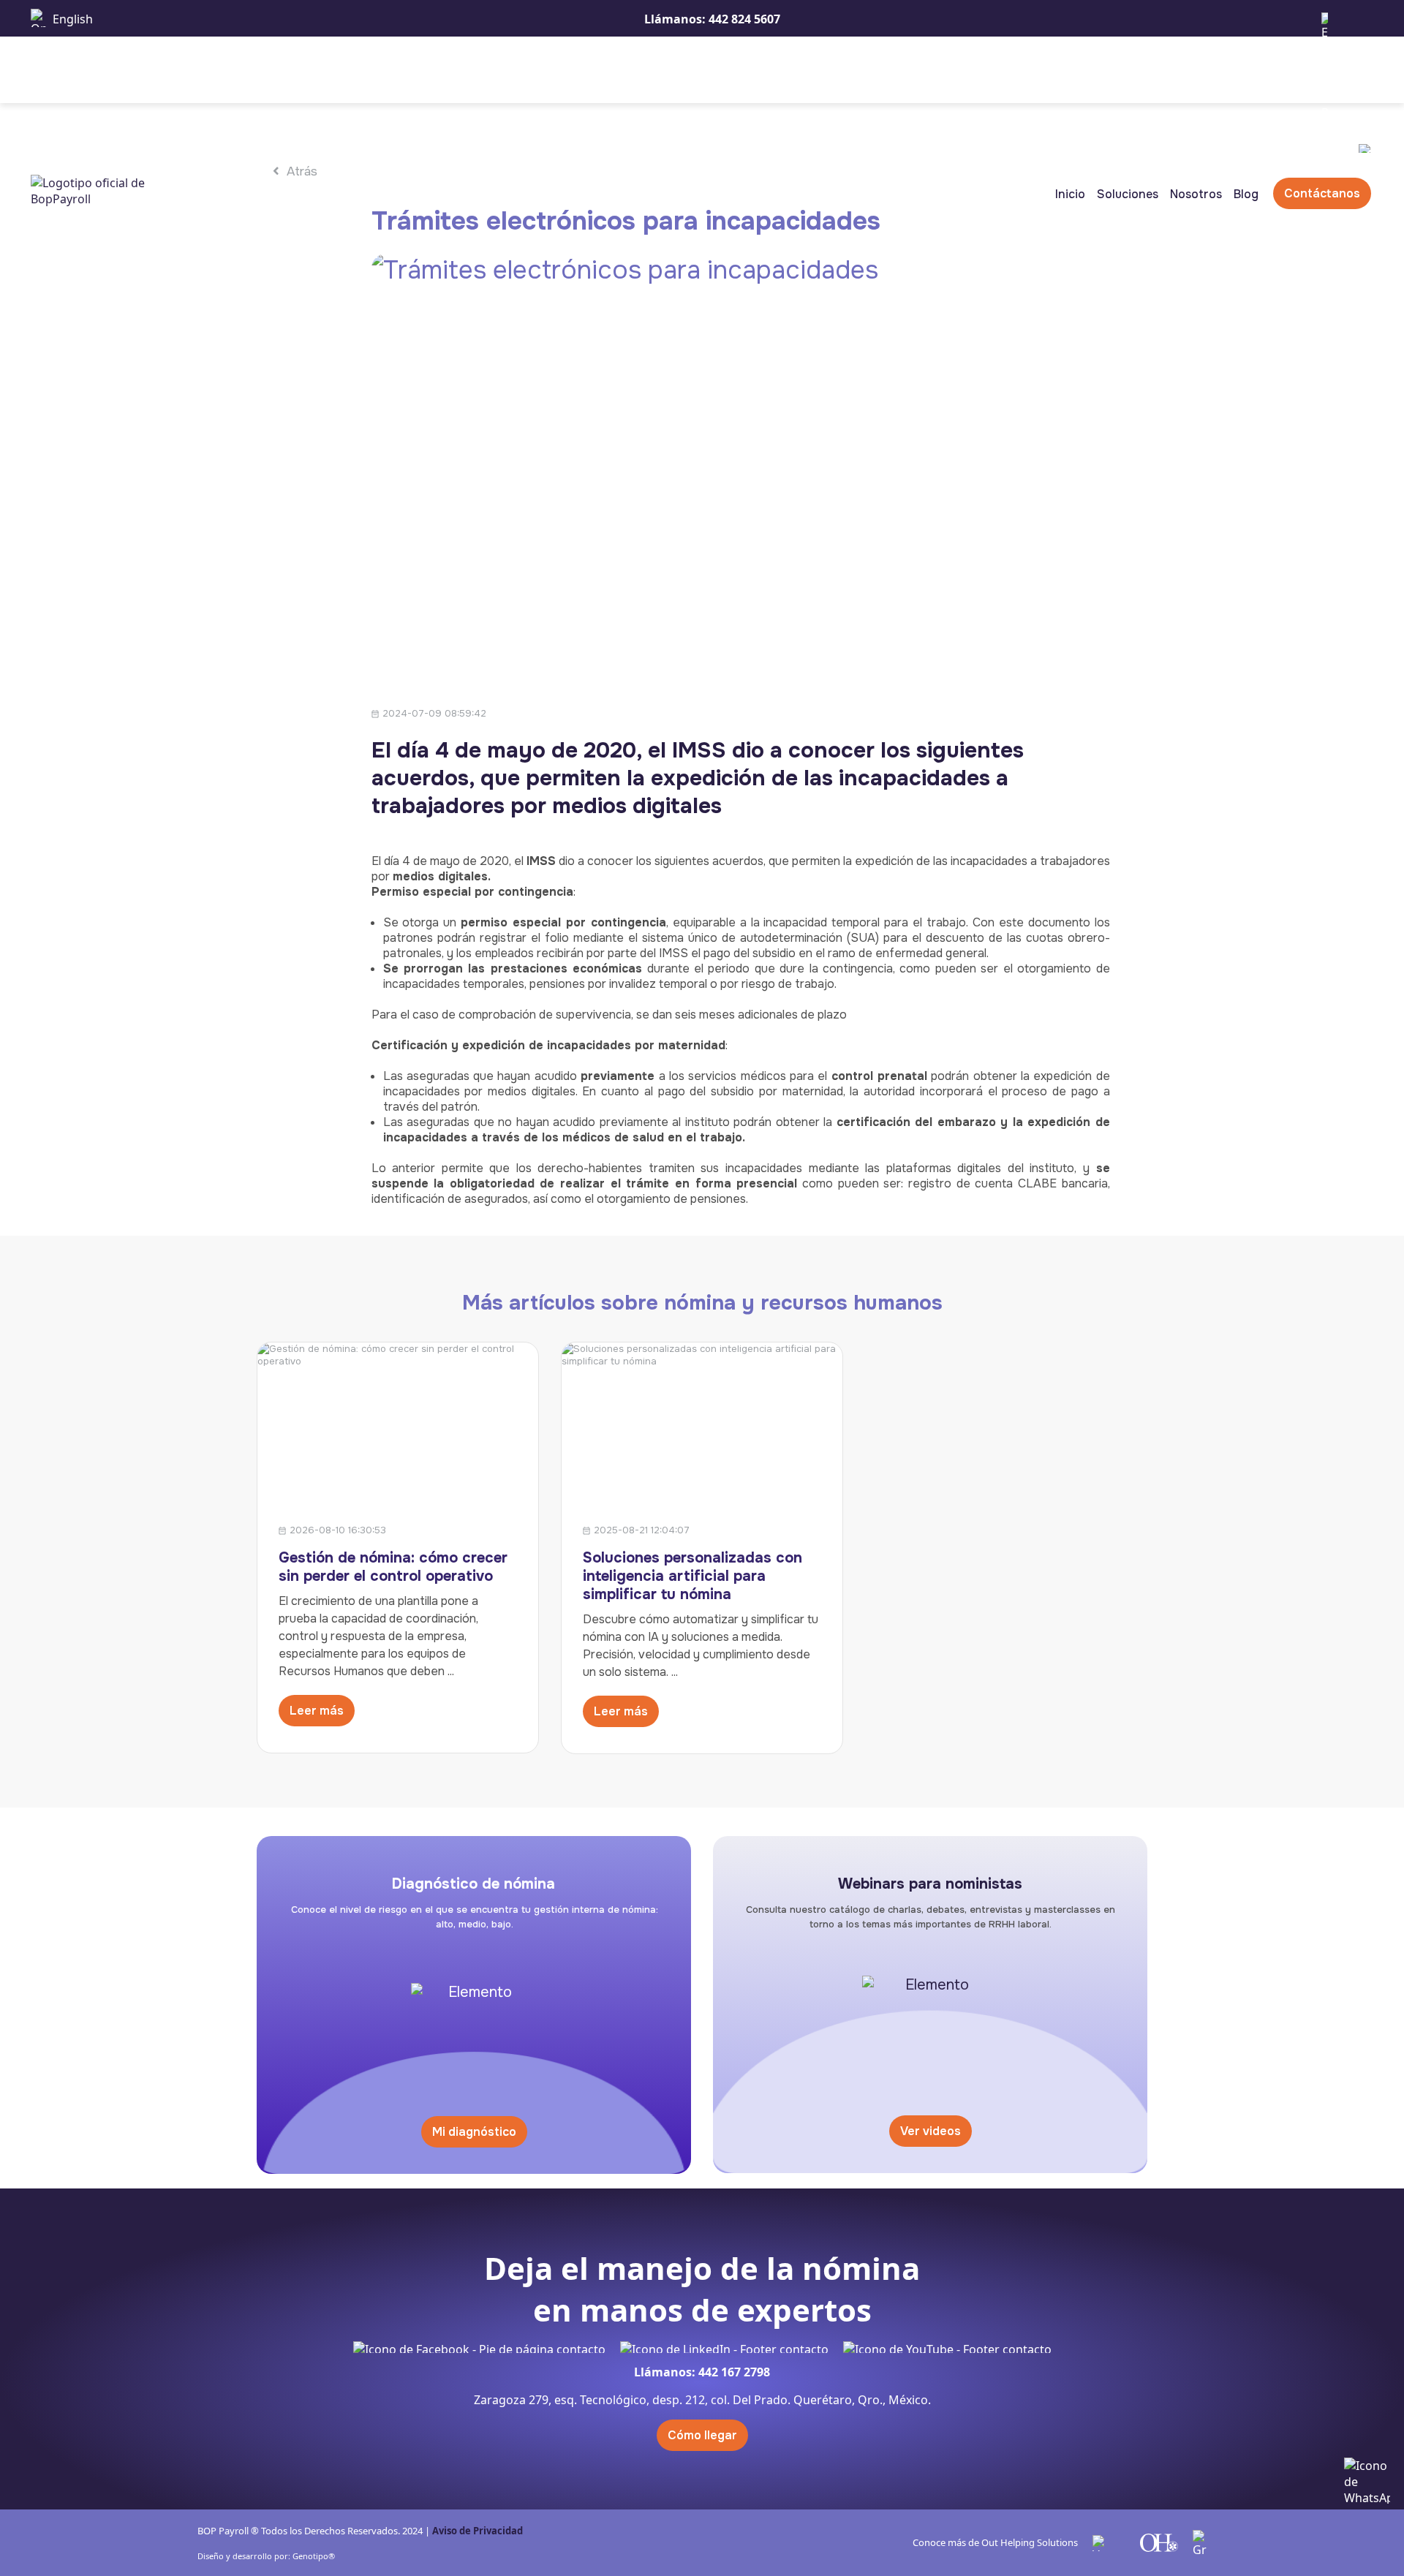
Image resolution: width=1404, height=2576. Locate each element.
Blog (1246, 194)
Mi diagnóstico (474, 2132)
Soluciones (1128, 194)
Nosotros (1196, 194)
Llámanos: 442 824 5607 (712, 19)
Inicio (1070, 194)
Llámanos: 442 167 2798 (702, 2372)
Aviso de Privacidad (478, 2531)
